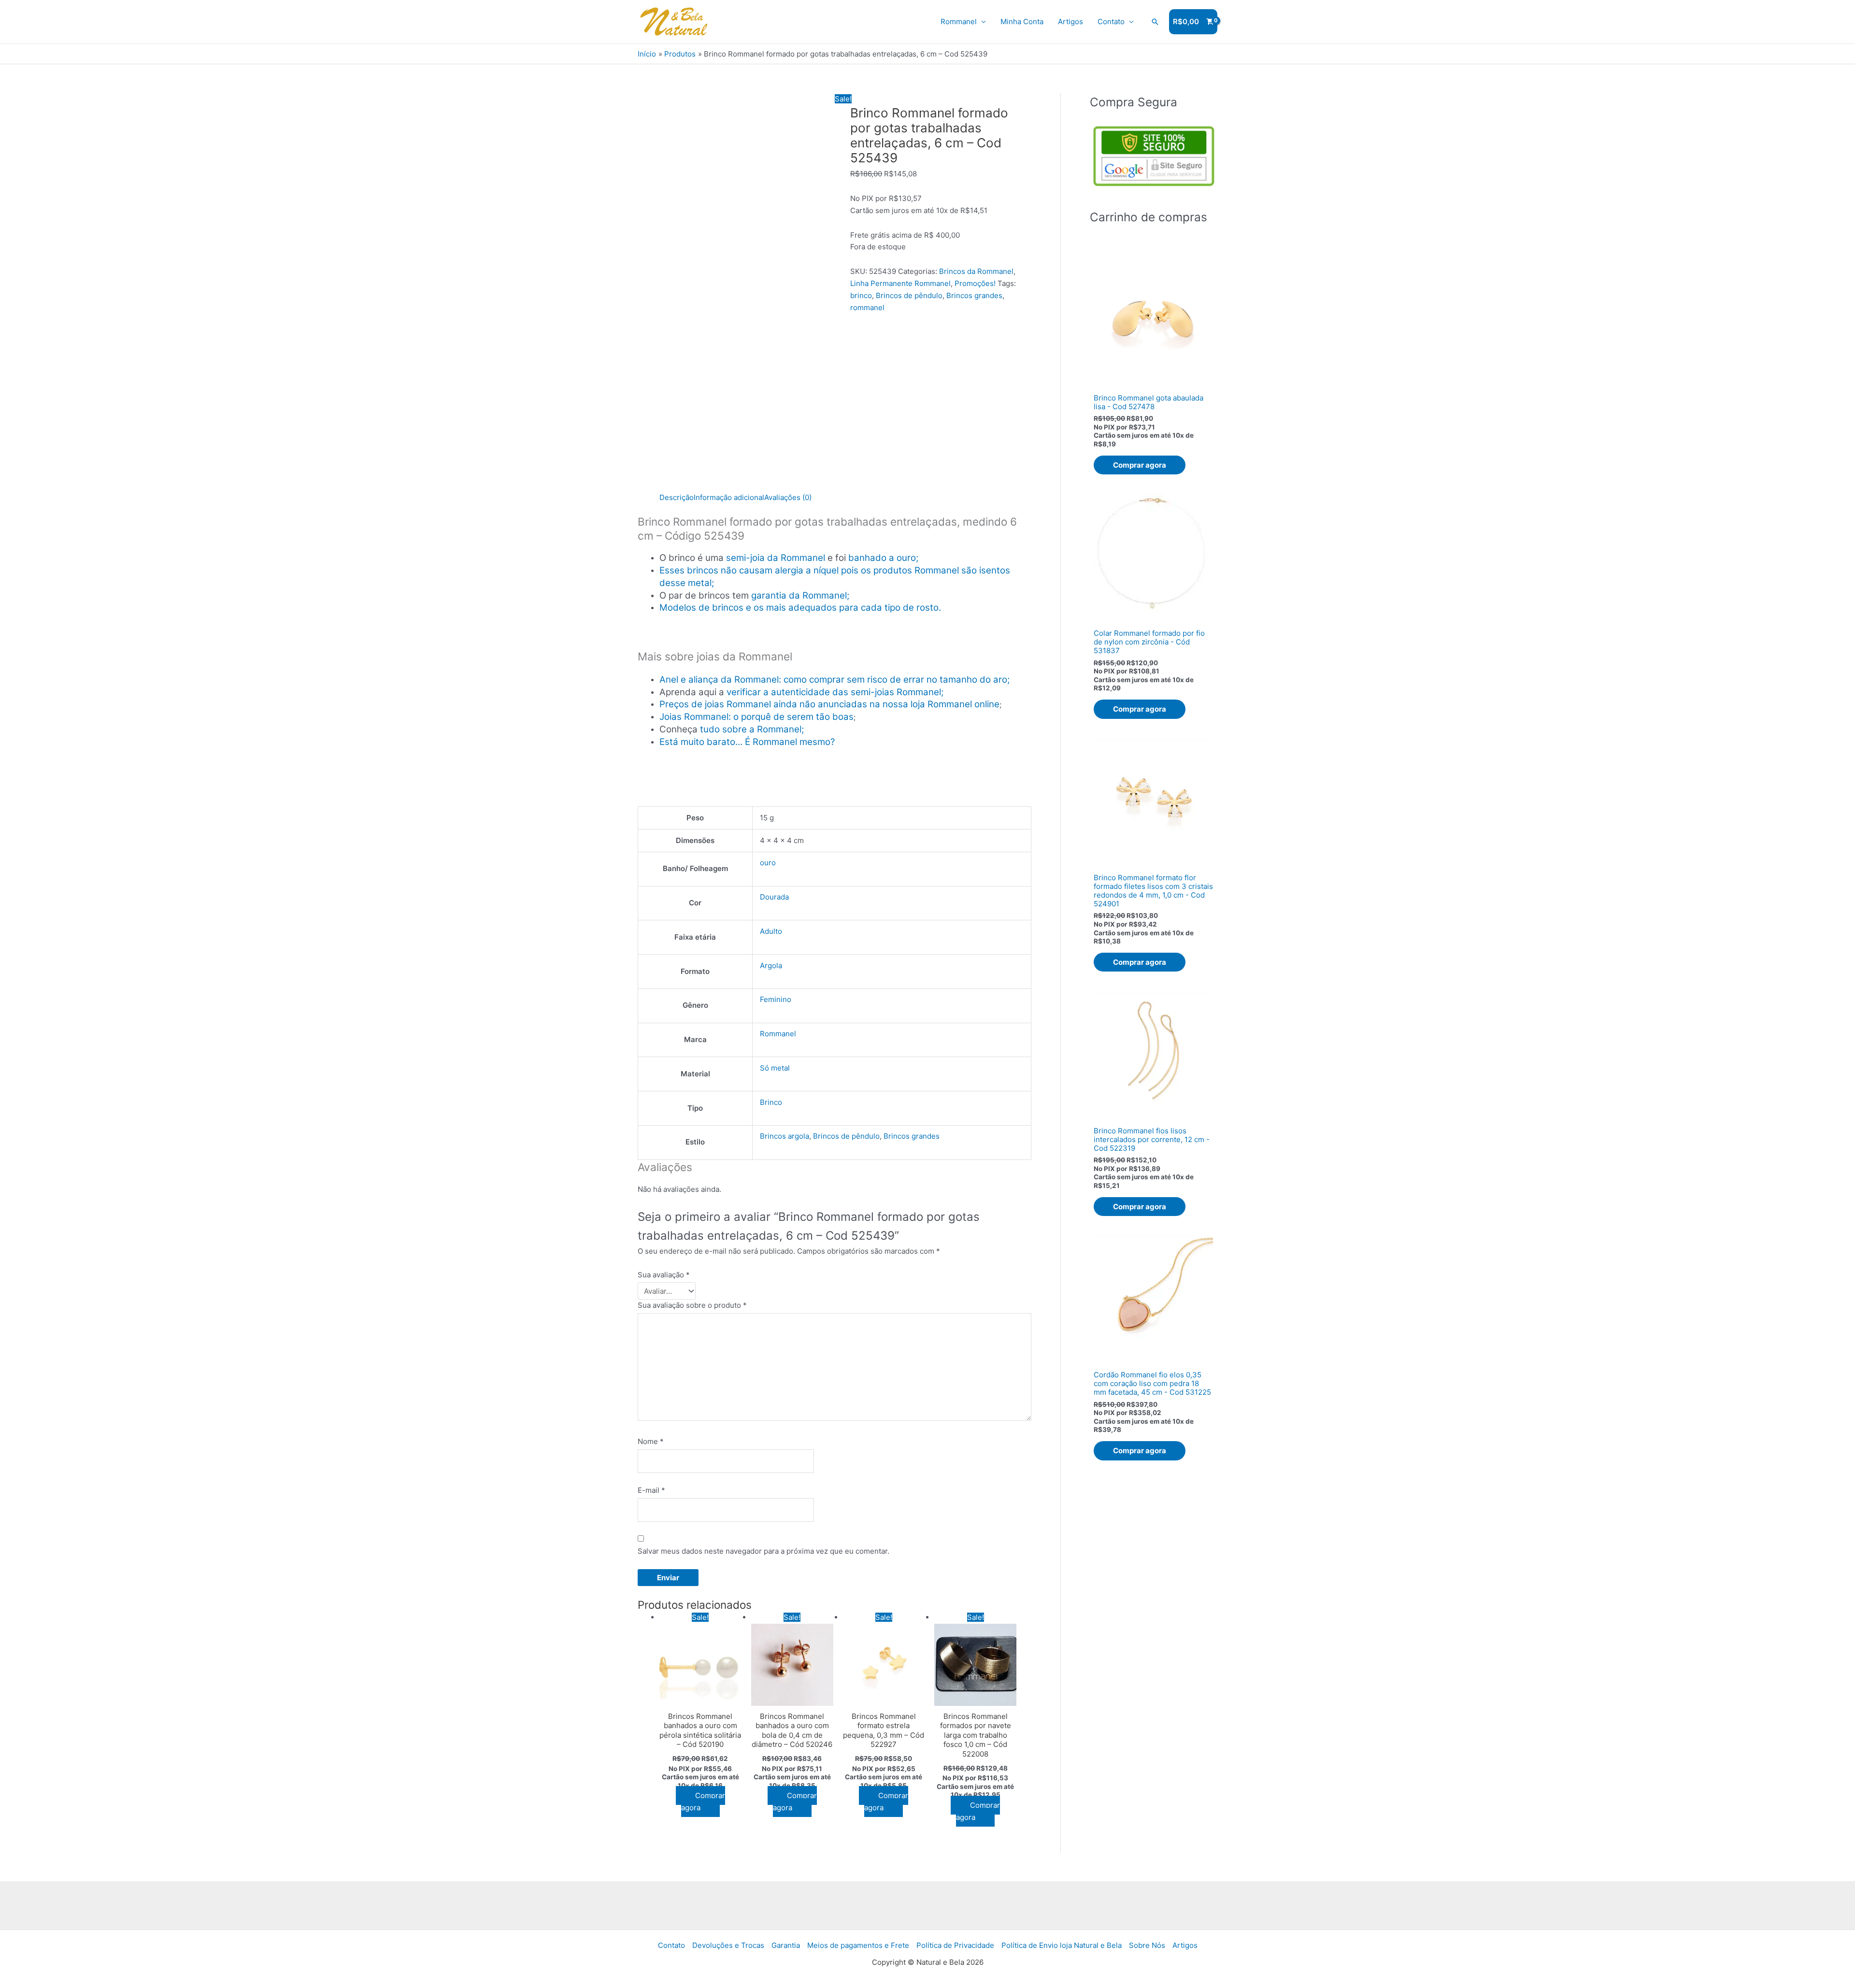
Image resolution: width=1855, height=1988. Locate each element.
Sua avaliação (664, 1275)
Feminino (776, 999)
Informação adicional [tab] (729, 497)
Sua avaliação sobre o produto (692, 1305)
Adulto (771, 931)
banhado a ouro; (883, 558)
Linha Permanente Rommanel (900, 283)
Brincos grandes (974, 295)
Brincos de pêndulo (909, 295)
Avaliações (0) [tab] (788, 497)
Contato (1111, 21)
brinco (861, 295)
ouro (768, 863)
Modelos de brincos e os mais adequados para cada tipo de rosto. (800, 608)
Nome (651, 1441)
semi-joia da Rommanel (776, 558)
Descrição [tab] (677, 497)
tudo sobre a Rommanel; (752, 729)
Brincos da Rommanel (976, 271)
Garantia (786, 1945)
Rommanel (959, 21)
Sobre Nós (1147, 1945)
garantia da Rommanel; (800, 595)
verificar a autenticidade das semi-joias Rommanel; (835, 692)
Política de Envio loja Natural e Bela (1062, 1945)
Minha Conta (1022, 21)
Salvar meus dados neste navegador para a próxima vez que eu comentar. (763, 1551)
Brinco (771, 1102)
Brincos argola (785, 1136)
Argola (771, 965)
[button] (1155, 22)
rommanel (867, 307)
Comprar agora (703, 1802)
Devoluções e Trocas (728, 1945)
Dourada (774, 897)
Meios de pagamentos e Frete (858, 1945)
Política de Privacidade (955, 1945)
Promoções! (975, 283)
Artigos (1070, 21)
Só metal (775, 1068)
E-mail (651, 1490)
